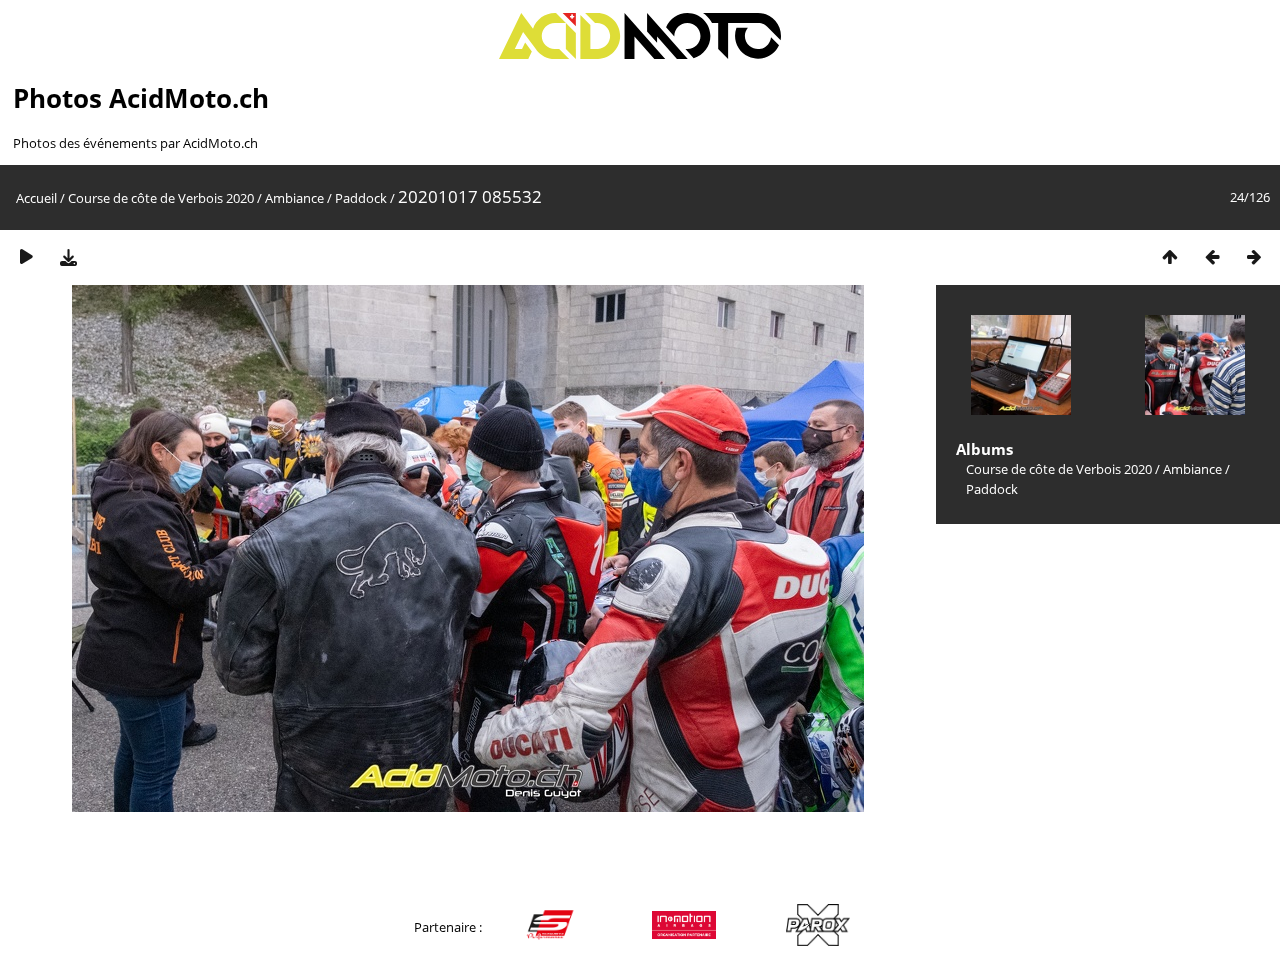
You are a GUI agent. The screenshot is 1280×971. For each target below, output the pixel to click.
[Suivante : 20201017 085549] (1254, 256)
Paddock (361, 198)
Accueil (36, 198)
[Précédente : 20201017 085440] (1212, 256)
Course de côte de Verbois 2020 (161, 198)
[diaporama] (26, 256)
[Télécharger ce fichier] (68, 256)
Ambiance (294, 198)
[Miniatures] (1170, 256)
